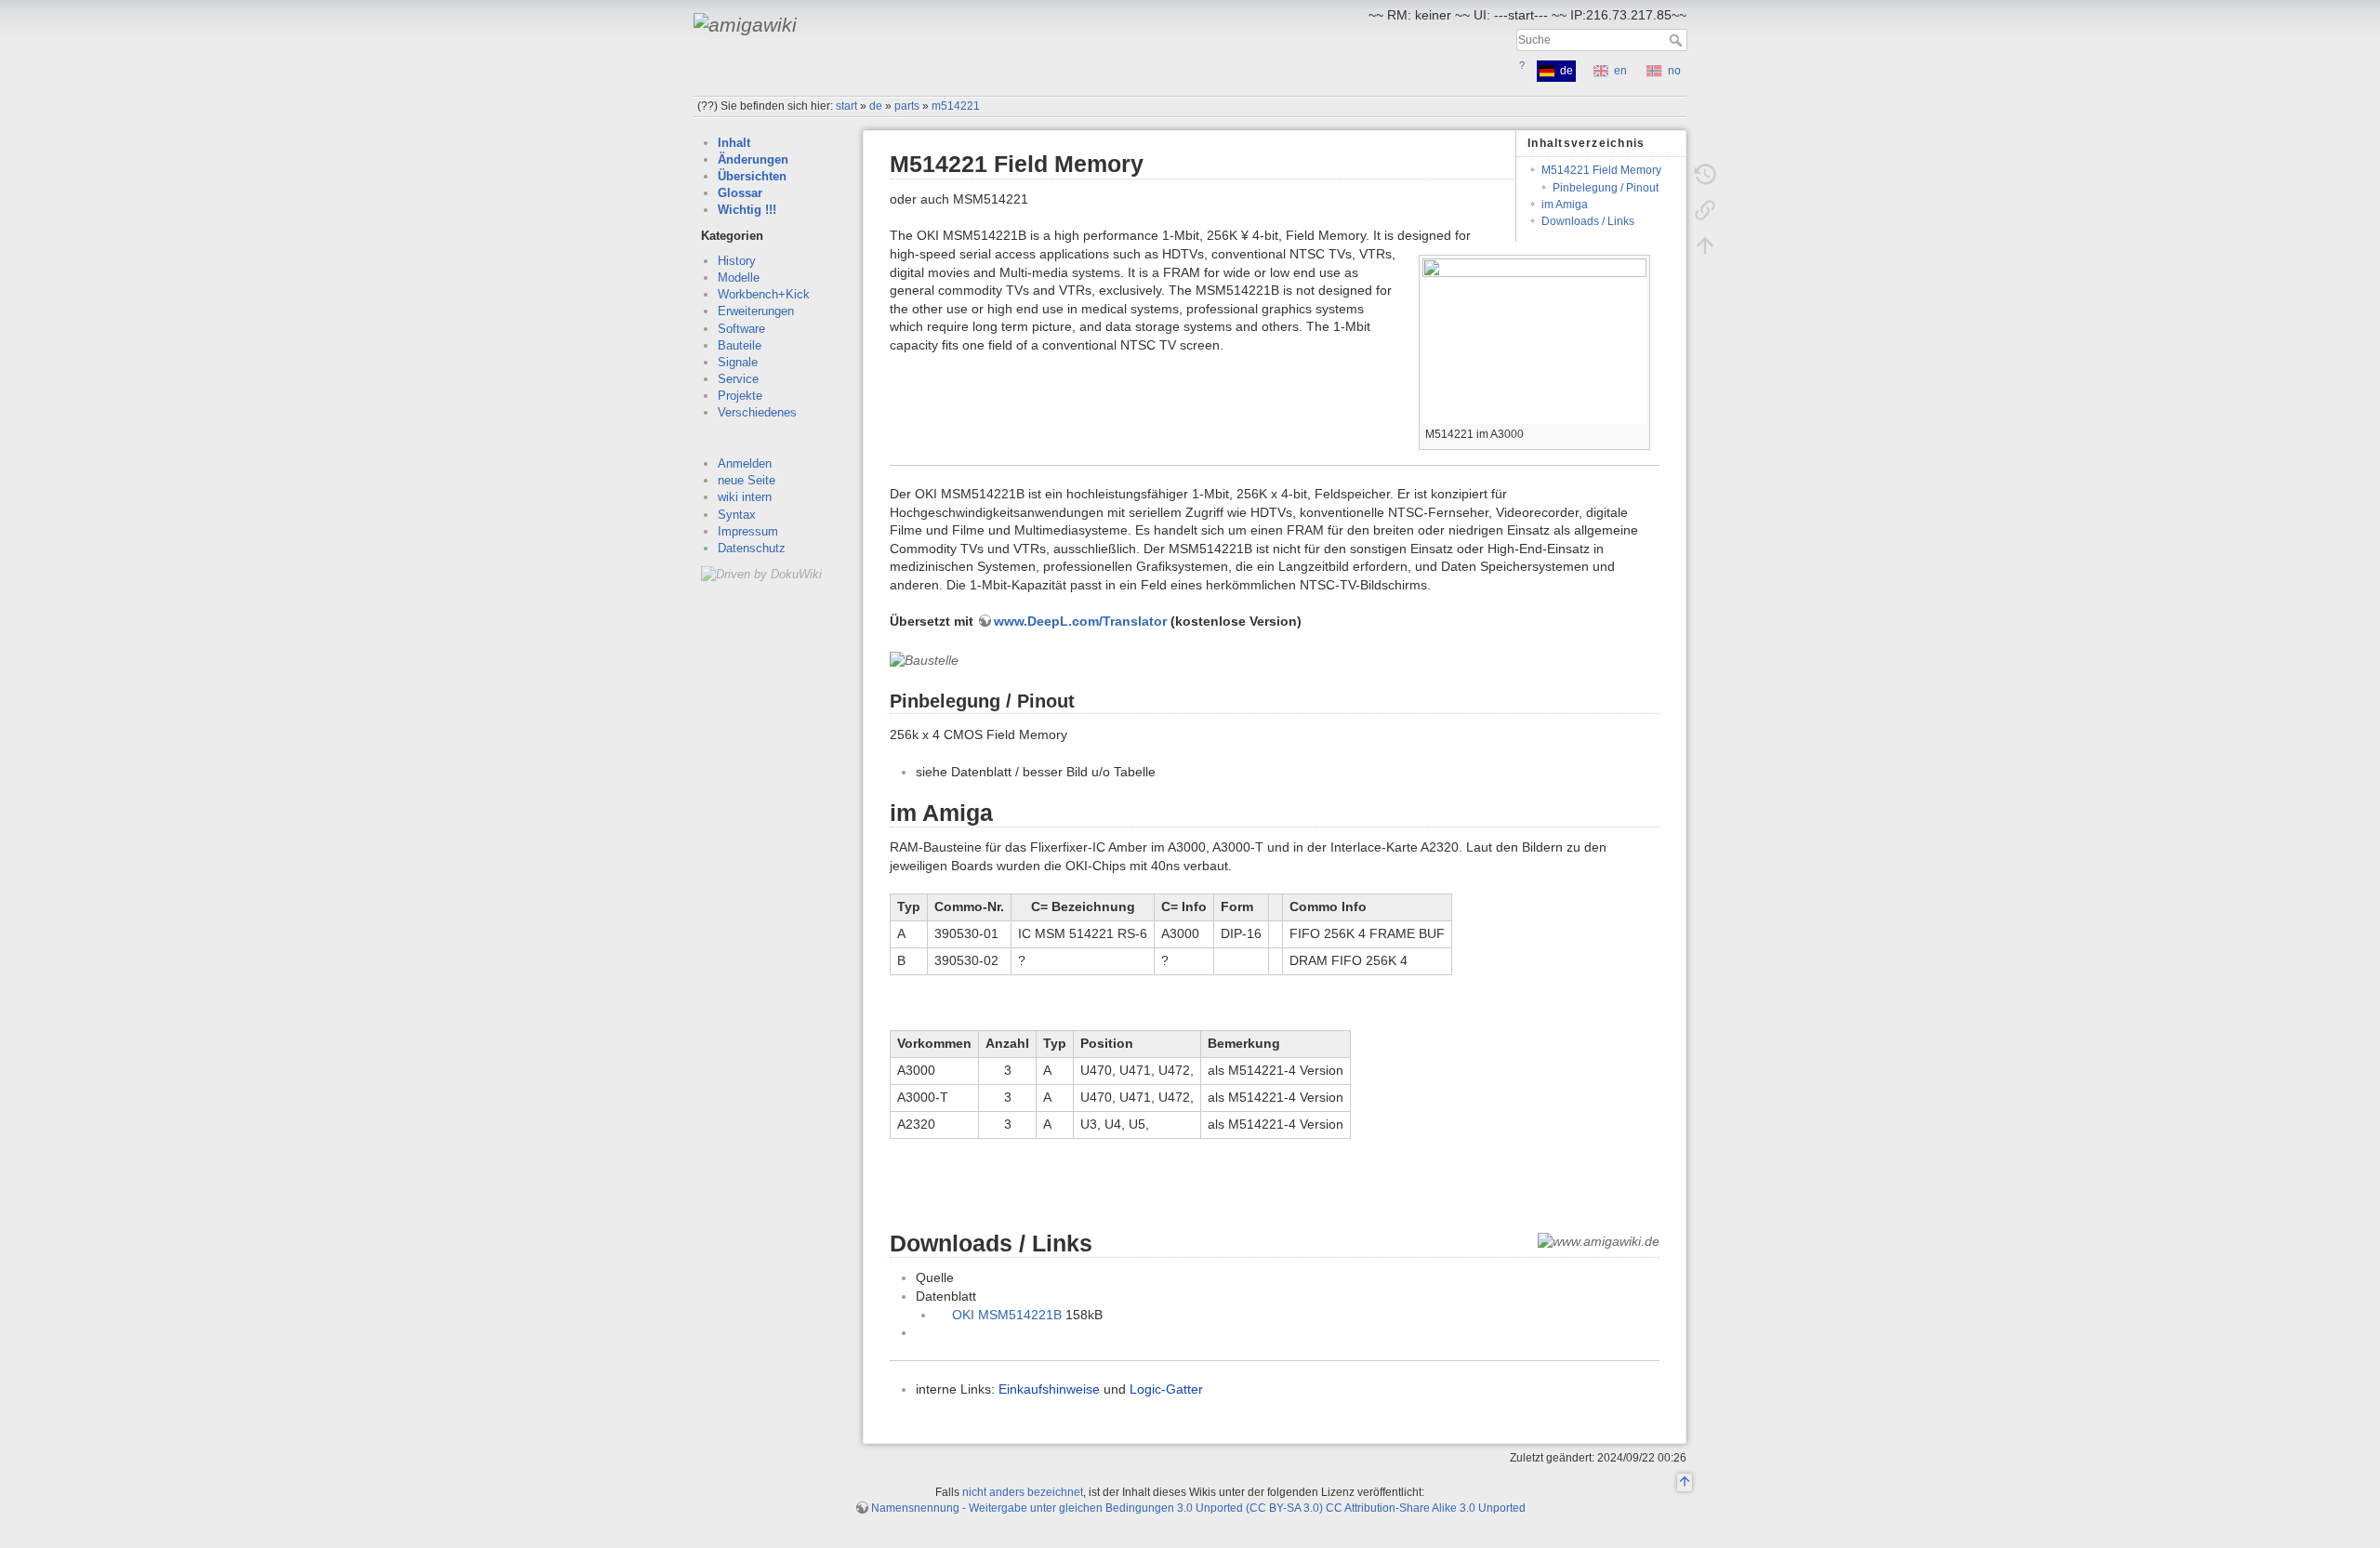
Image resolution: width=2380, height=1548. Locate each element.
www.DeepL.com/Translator (1080, 621)
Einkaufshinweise (1049, 1389)
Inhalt (734, 143)
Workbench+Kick (764, 294)
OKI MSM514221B (1007, 1315)
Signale (738, 362)
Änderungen (753, 159)
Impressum (748, 531)
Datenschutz (752, 548)
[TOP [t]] (1685, 1483)
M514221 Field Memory (1601, 170)
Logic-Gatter (1166, 1389)
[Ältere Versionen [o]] (1705, 175)
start (846, 106)
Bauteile (740, 345)
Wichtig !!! (747, 210)
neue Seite (747, 480)
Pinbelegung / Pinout (1606, 188)
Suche (1678, 40)
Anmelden (745, 463)
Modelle (739, 278)
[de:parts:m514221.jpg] (1534, 341)
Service (738, 379)
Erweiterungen (756, 311)
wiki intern (745, 497)
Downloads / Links (1588, 221)
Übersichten (752, 176)
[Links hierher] (1705, 210)
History (737, 261)
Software (741, 329)
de (876, 106)
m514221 (956, 106)
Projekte (740, 396)
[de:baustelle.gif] (924, 660)
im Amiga (1565, 205)
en (1620, 71)
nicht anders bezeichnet (1023, 1492)
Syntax (737, 515)
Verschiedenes (757, 412)
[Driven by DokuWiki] (761, 573)
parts (907, 106)
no (1674, 71)
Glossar (740, 193)
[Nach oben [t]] (1705, 245)
